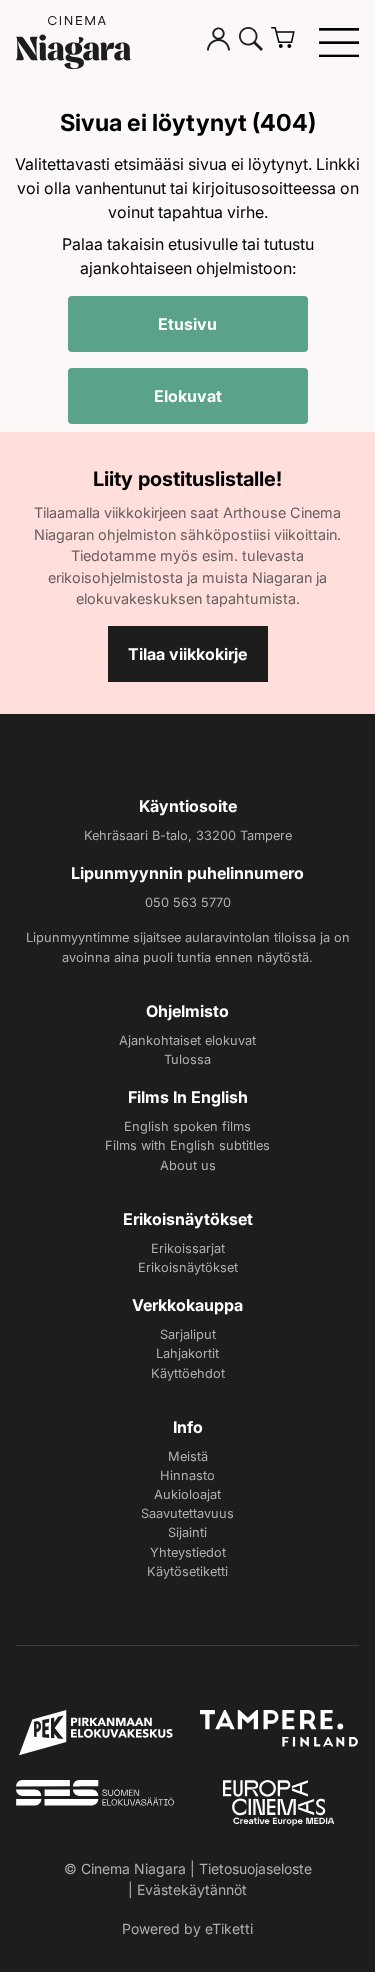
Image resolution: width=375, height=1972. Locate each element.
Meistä (188, 1456)
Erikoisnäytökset (188, 1267)
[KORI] (291, 42)
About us (188, 1165)
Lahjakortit (187, 1353)
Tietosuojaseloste (255, 1868)
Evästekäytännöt (192, 1889)
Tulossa (187, 1059)
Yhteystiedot (188, 1552)
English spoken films (187, 1126)
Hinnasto (187, 1475)
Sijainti (187, 1532)
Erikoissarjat (188, 1248)
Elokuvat (188, 396)
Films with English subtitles (187, 1145)
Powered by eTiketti (187, 1928)
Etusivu (187, 324)
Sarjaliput (188, 1334)
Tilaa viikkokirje (187, 654)
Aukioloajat (187, 1494)
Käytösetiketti (187, 1571)
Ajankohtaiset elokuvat (187, 1040)
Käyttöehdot (188, 1373)
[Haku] (251, 42)
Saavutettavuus (187, 1513)
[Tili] (219, 42)
